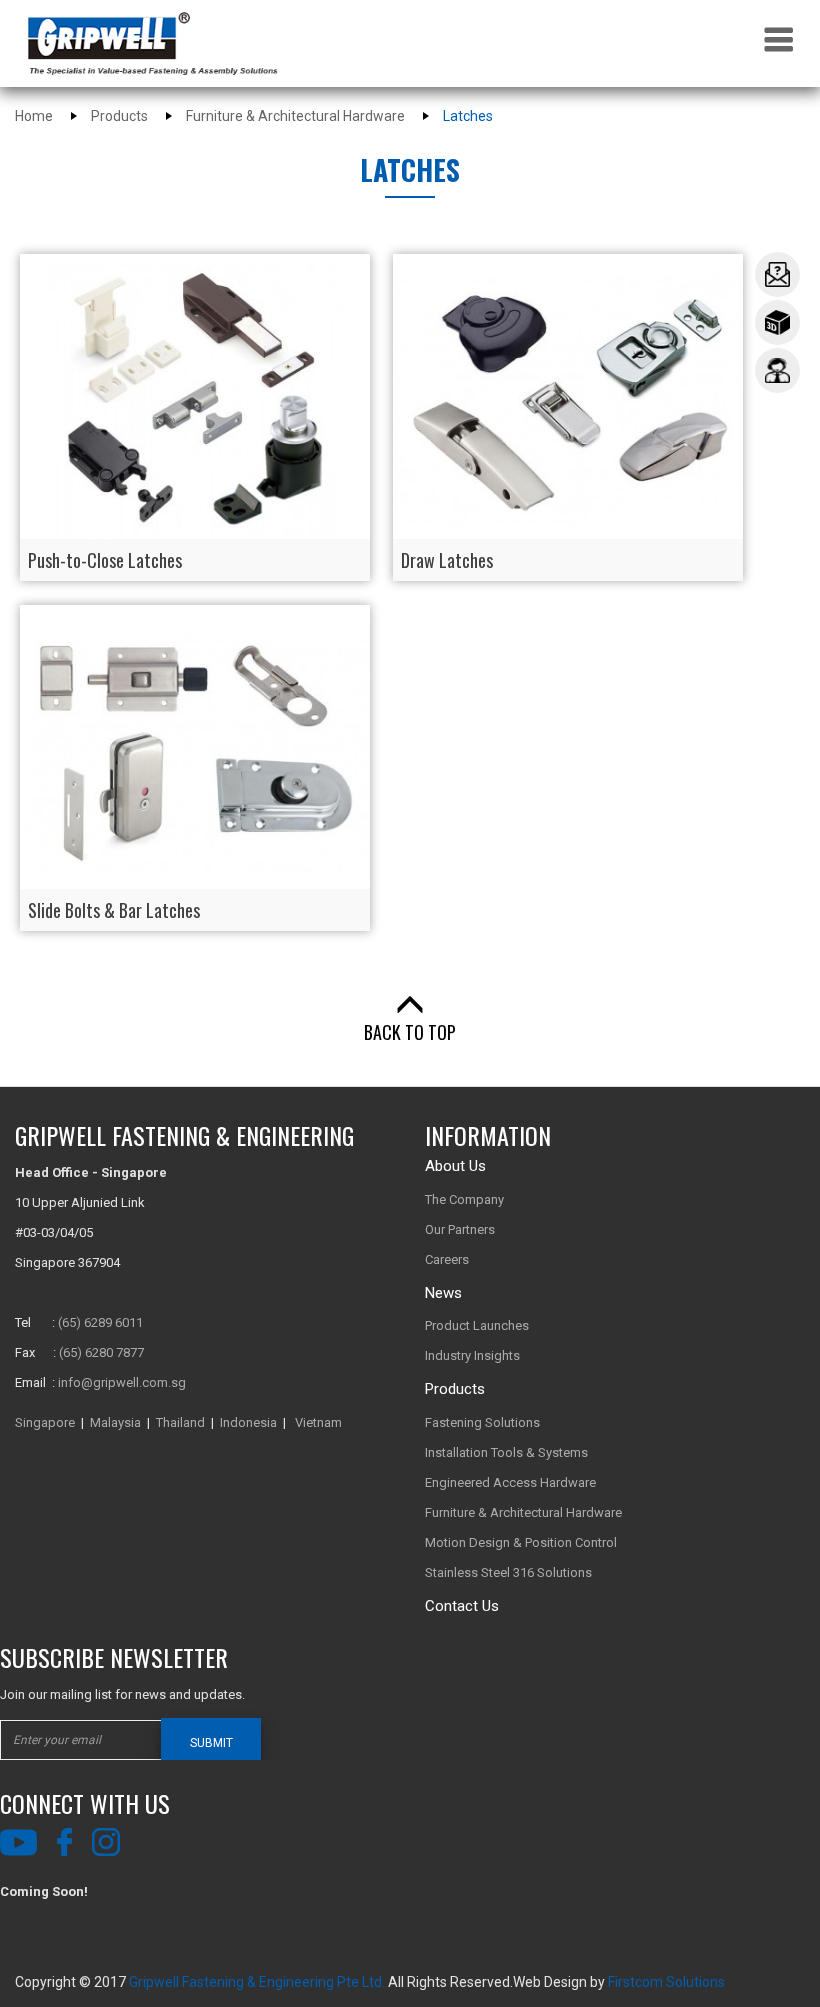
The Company (464, 1199)
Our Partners (460, 1229)
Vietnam (318, 1422)
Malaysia (115, 1422)
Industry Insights (472, 1355)
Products (119, 116)
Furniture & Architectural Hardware (295, 116)
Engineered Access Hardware (510, 1482)
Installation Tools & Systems (506, 1452)
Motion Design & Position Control (521, 1542)
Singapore (45, 1422)
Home (34, 116)
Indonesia (248, 1422)
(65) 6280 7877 (101, 1352)
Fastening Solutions (482, 1422)
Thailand (180, 1422)
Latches (468, 116)
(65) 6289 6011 (100, 1322)
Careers (447, 1259)
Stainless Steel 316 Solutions (508, 1572)
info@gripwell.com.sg (122, 1382)
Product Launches (477, 1325)
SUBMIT (211, 1743)
